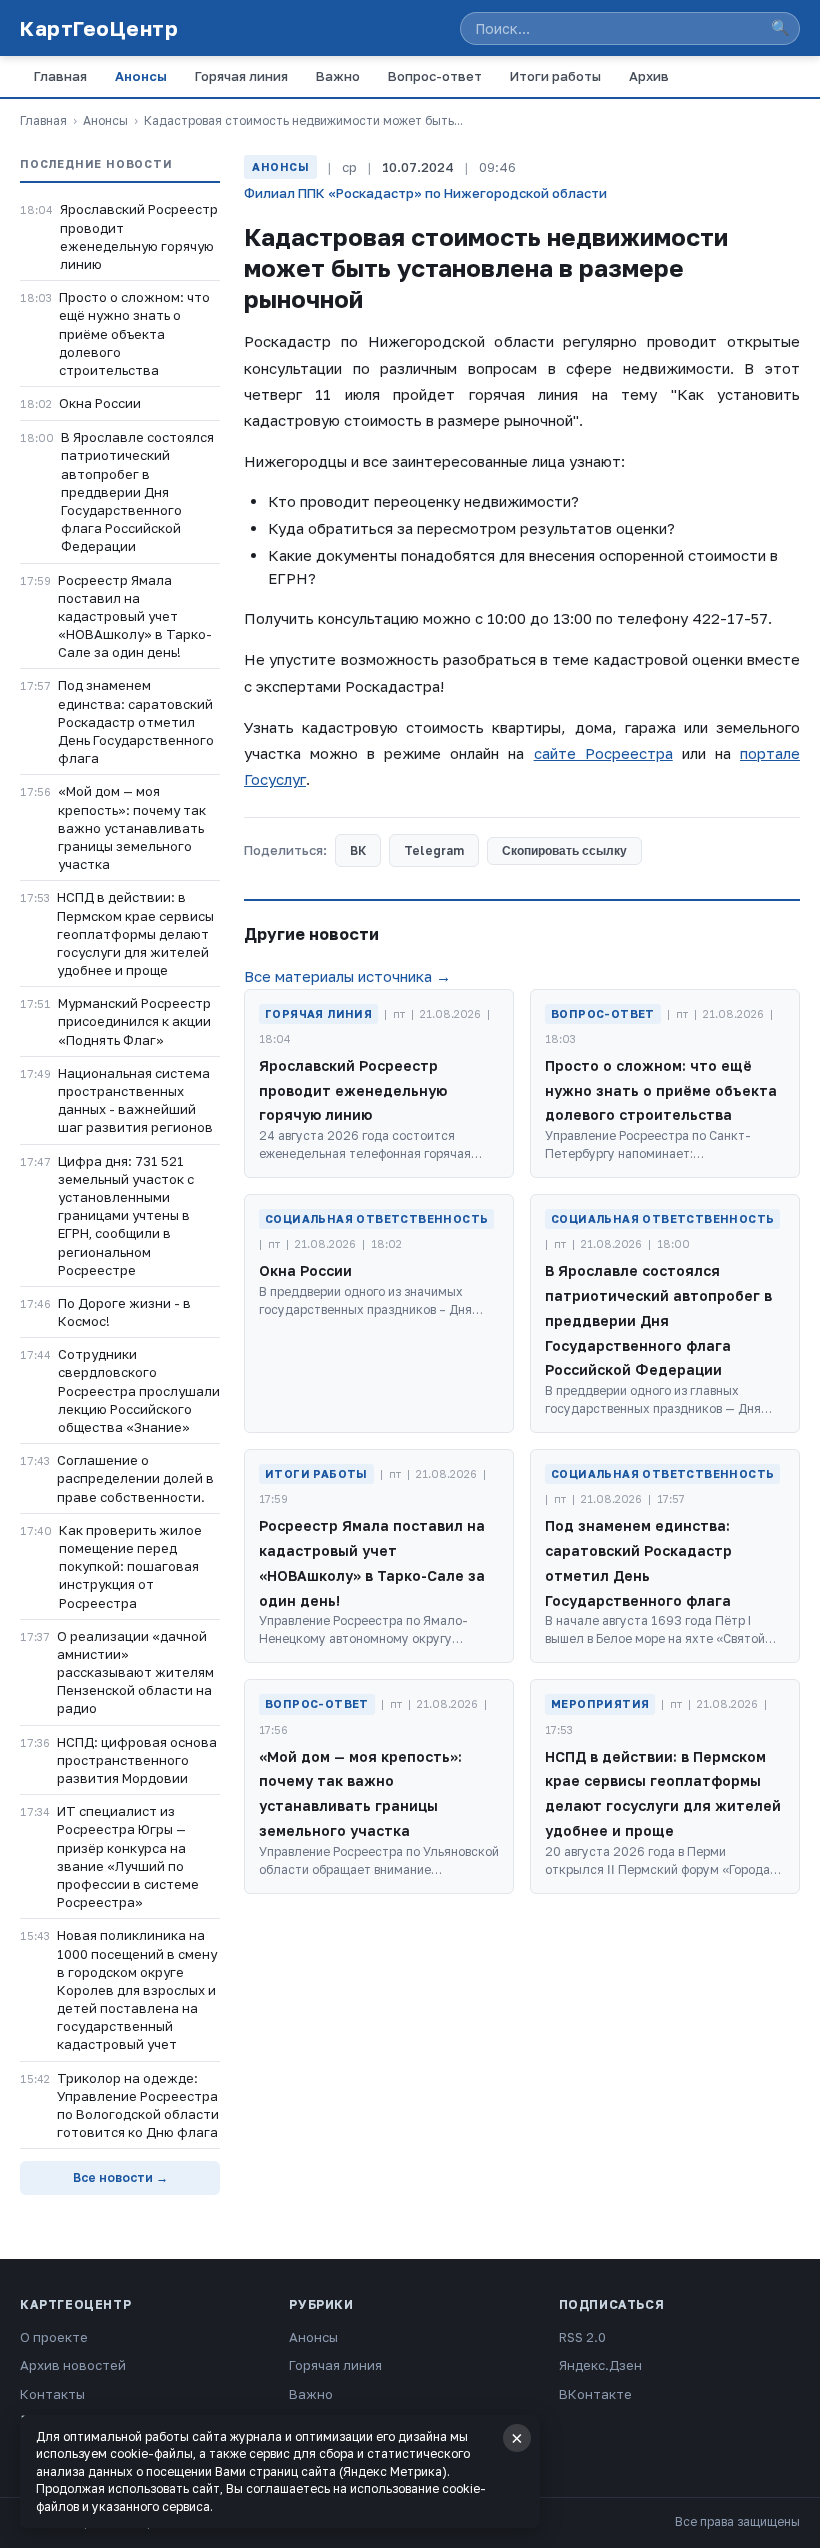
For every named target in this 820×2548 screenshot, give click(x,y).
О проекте (54, 2337)
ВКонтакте (595, 2394)
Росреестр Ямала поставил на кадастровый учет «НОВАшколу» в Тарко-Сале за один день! (135, 616)
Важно (338, 76)
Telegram (434, 850)
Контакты (52, 2394)
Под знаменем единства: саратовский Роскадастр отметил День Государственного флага (136, 721)
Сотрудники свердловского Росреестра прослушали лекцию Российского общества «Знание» (139, 1390)
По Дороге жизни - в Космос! (124, 1312)
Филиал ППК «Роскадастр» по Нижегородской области (425, 193)
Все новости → (120, 2177)
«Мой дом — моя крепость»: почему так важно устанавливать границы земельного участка (132, 827)
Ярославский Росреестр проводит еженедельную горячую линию (139, 236)
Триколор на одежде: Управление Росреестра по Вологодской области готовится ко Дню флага (138, 2105)
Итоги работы (555, 76)
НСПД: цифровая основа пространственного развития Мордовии (137, 1760)
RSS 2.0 (582, 2337)
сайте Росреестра (603, 753)
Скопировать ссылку (564, 851)
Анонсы (141, 76)
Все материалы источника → (347, 976)
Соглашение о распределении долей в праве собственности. (135, 1478)
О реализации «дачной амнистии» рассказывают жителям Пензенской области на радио (135, 1672)
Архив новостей (73, 2365)
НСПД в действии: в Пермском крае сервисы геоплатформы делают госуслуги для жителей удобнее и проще (135, 933)
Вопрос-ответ (435, 76)
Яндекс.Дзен (600, 2365)
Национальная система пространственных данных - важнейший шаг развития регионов (135, 1100)
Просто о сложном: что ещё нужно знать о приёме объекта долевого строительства (134, 333)
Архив (649, 76)
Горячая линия (241, 76)
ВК (358, 850)
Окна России (100, 403)
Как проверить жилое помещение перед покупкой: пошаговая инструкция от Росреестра (130, 1566)
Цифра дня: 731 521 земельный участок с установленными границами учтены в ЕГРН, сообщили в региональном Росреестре (126, 1215)
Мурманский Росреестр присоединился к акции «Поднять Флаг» (134, 1021)
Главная (60, 76)
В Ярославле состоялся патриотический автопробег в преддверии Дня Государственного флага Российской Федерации (137, 491)
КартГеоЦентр (99, 28)
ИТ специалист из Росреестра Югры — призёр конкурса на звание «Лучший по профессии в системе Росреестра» (128, 1856)
